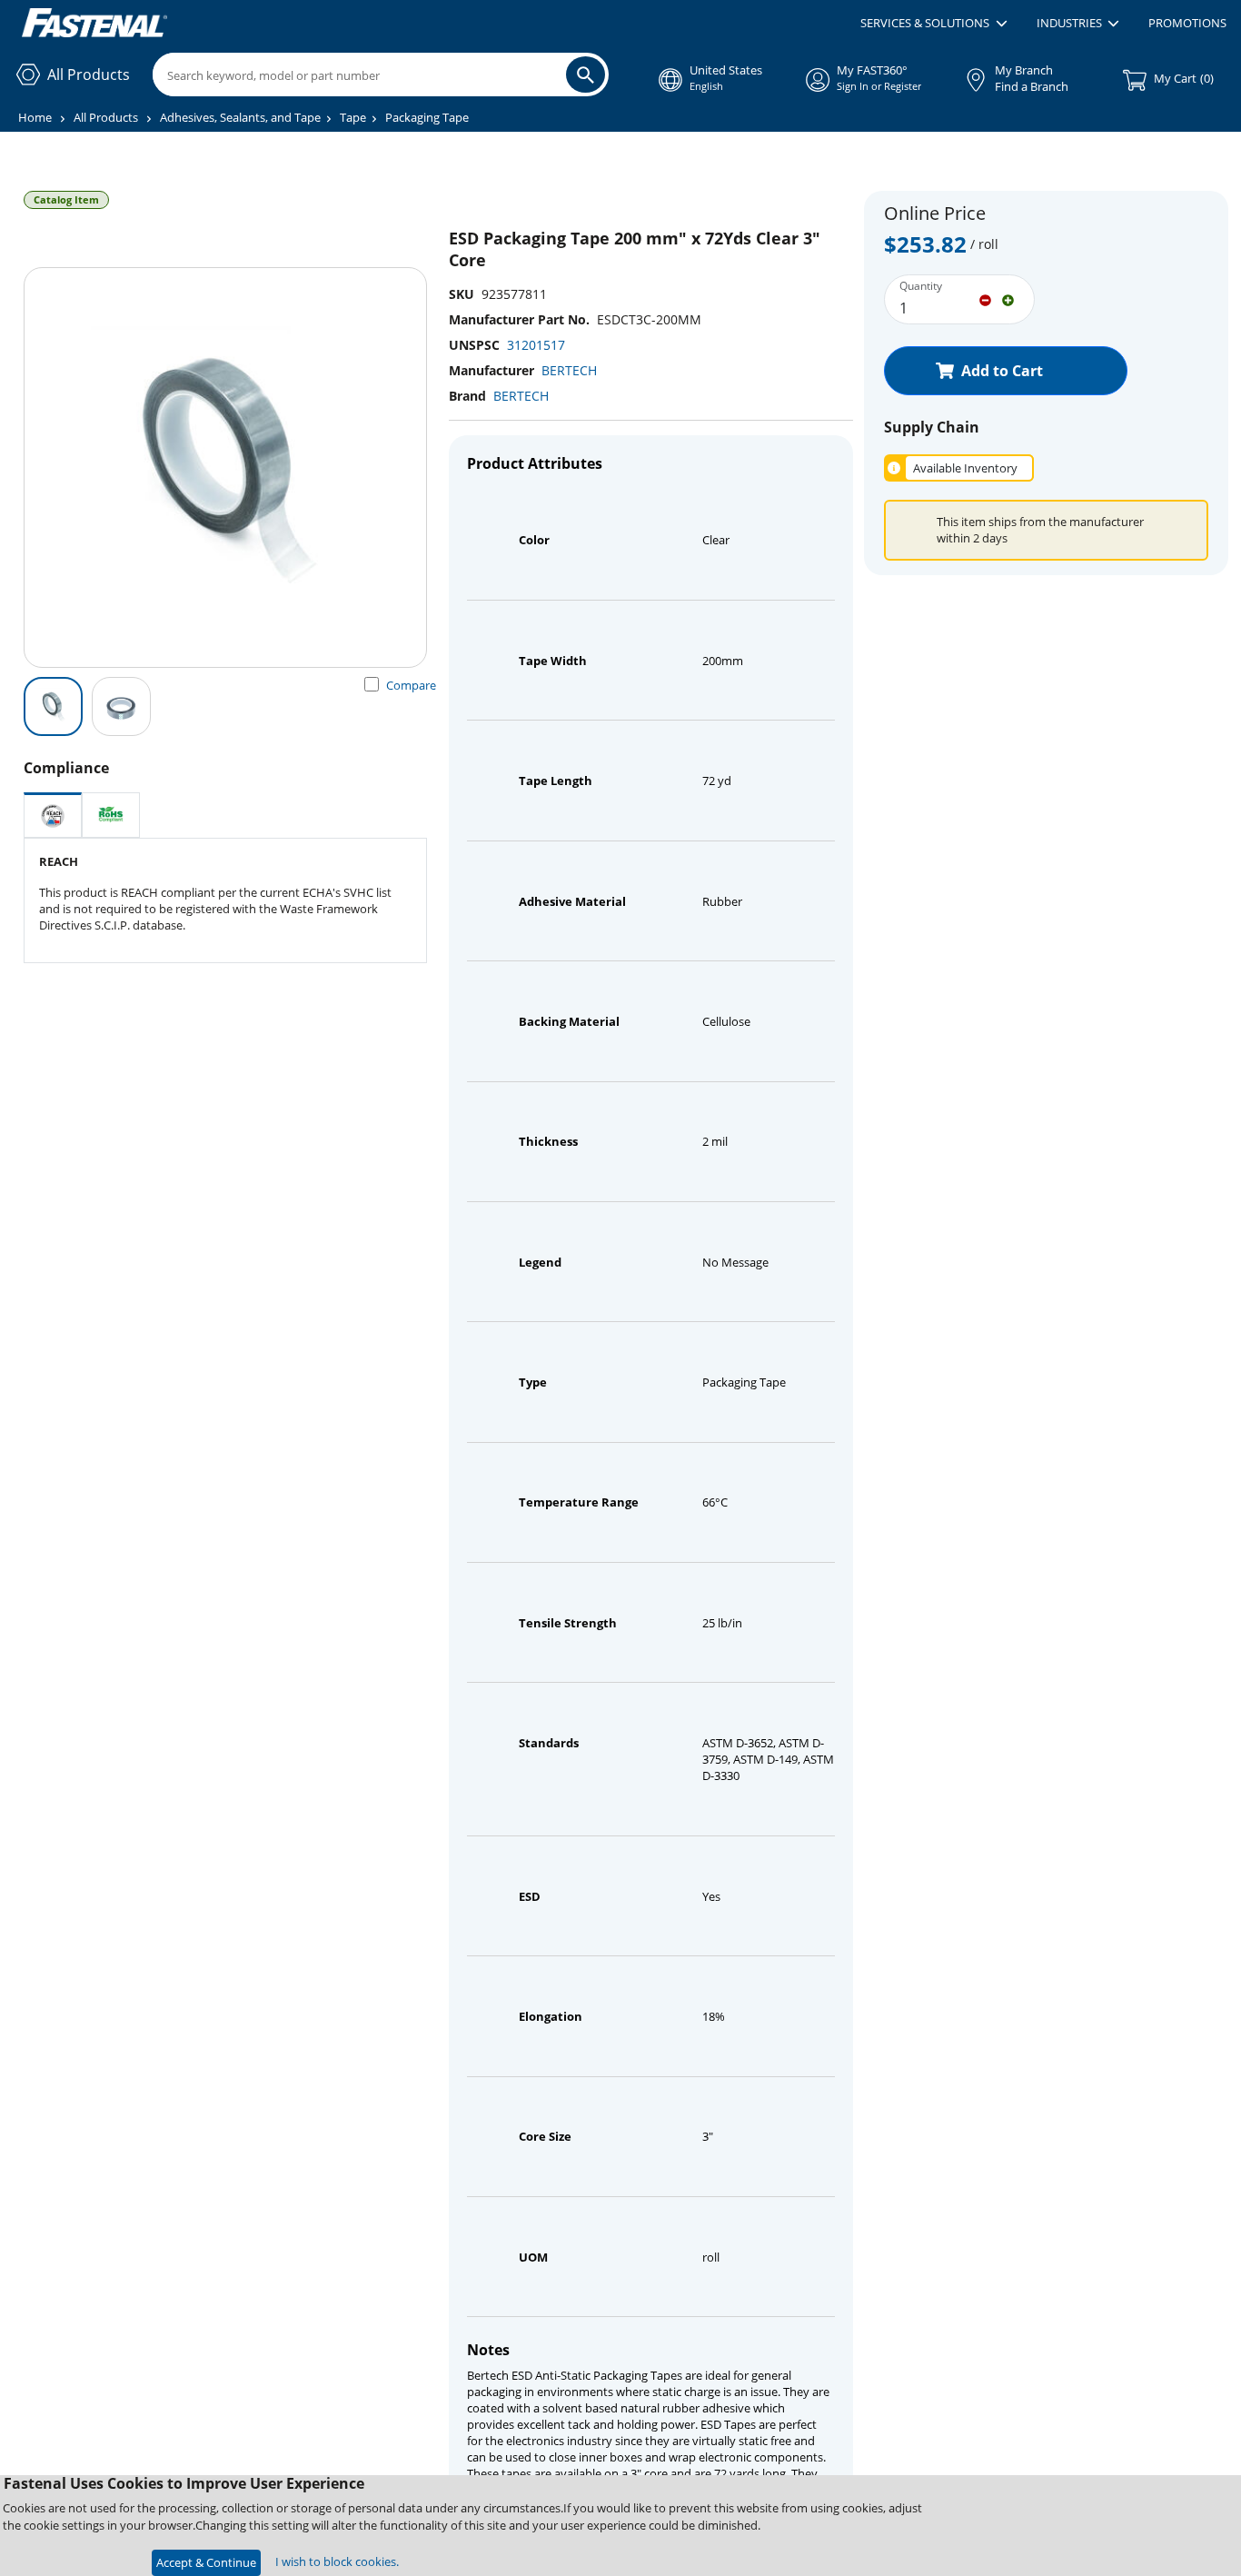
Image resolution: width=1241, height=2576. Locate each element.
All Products (106, 117)
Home (35, 117)
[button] (933, 24)
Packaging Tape (427, 117)
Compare (411, 685)
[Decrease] (985, 299)
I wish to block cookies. (337, 2561)
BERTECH (569, 370)
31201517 (536, 345)
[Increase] (1008, 299)
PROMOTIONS (1187, 23)
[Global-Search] (586, 75)
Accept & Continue (206, 2562)
